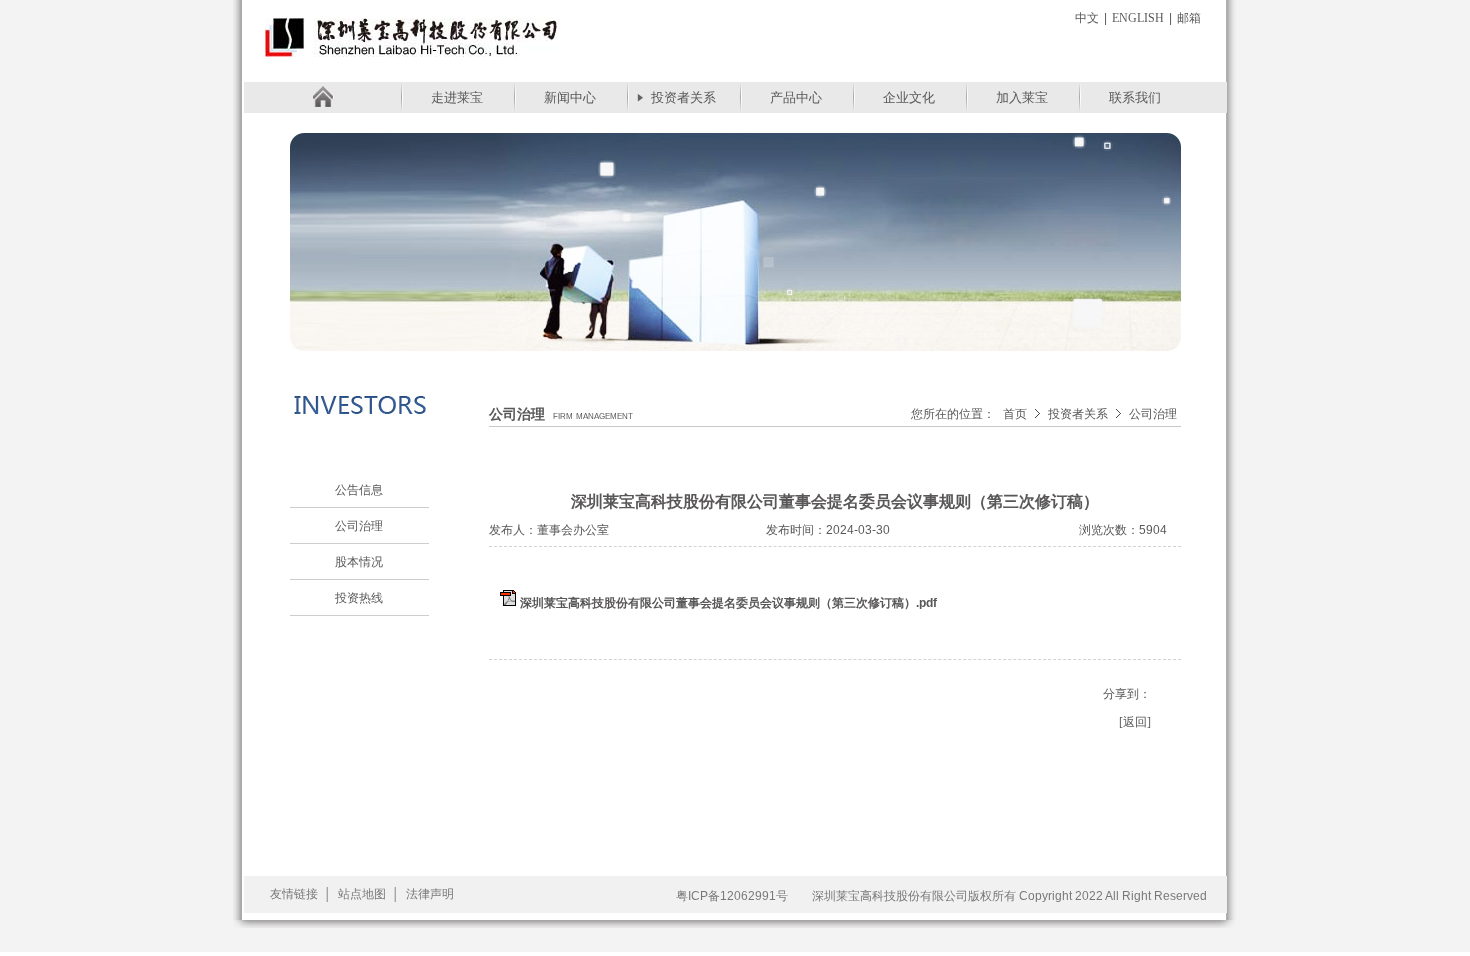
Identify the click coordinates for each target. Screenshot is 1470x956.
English (1138, 18)
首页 (1015, 414)
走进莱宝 (457, 97)
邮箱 (1189, 18)
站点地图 (362, 894)
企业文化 (909, 97)
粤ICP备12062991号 (732, 896)
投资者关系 (683, 97)
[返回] (1135, 722)
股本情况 (359, 562)
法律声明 (430, 894)
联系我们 (1135, 97)
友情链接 (294, 894)
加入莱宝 (1022, 97)
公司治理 (359, 526)
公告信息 (359, 490)
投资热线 (359, 598)
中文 (1087, 18)
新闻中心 (570, 97)
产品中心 (796, 97)
